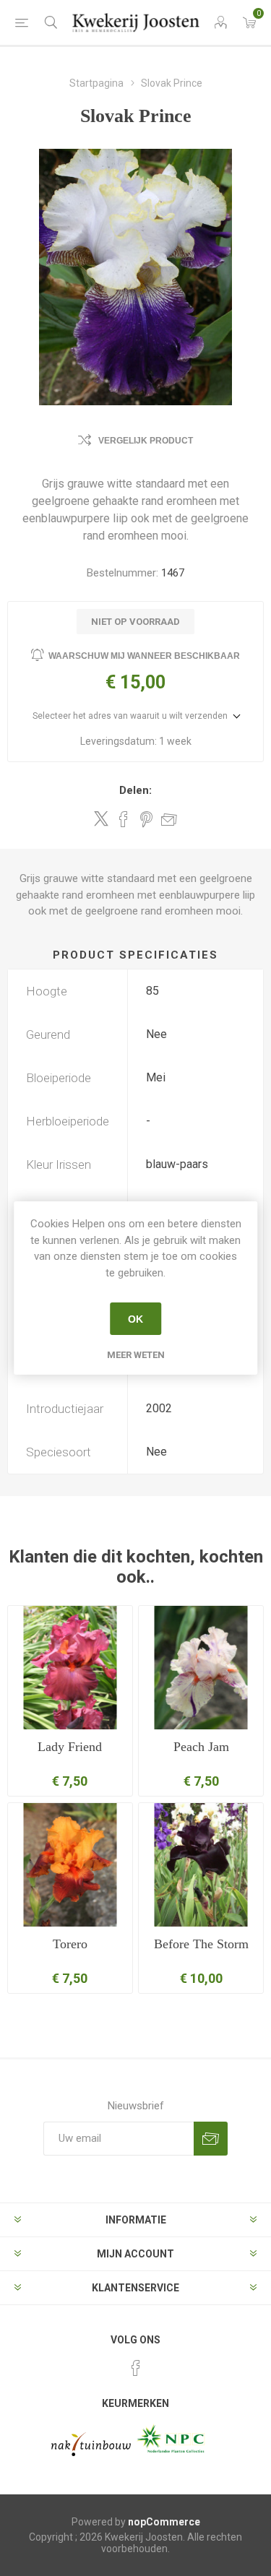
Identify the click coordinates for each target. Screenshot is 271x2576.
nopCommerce (164, 2522)
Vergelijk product (146, 441)
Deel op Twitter (101, 818)
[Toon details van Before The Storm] (201, 1865)
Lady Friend (70, 1747)
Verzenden (211, 2139)
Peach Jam (201, 1747)
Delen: (135, 790)
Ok (135, 1319)
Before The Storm (201, 1944)
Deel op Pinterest (146, 819)
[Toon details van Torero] (70, 1865)
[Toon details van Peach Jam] (201, 1668)
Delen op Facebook (124, 819)
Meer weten (136, 1355)
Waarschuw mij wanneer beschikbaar (144, 656)
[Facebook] (136, 2368)
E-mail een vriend (169, 819)
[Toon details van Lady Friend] (70, 1668)
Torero (70, 1944)
